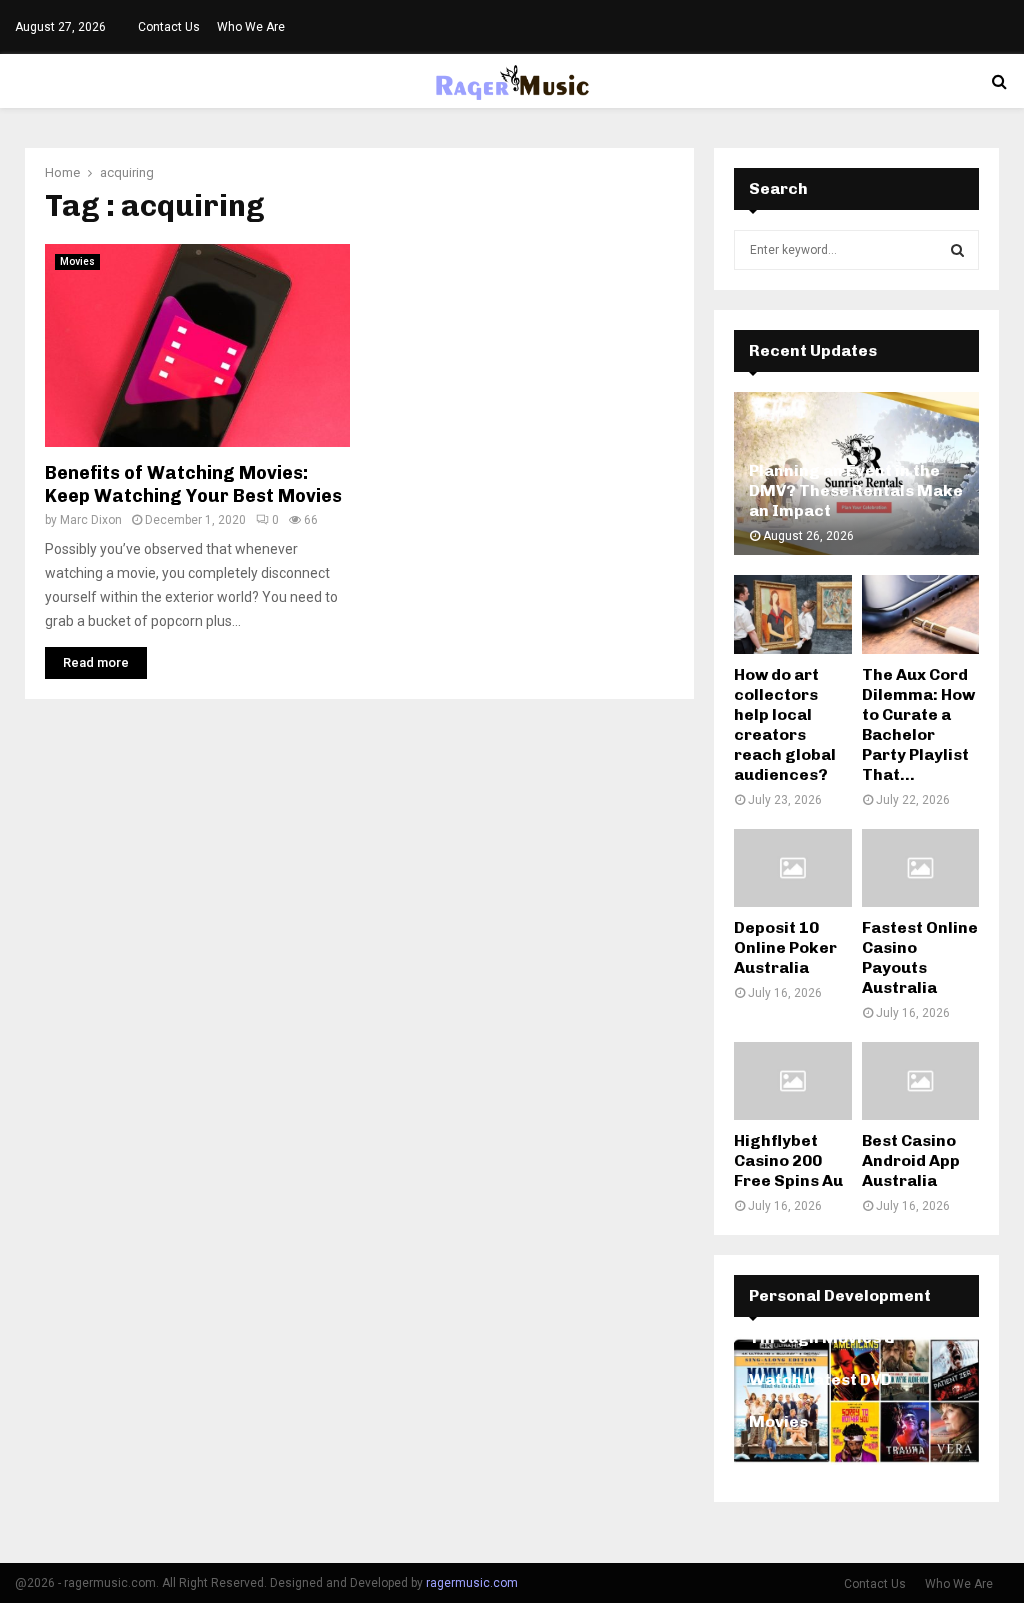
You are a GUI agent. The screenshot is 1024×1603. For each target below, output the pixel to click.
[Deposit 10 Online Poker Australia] (793, 868)
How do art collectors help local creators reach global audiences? (785, 724)
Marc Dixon (91, 520)
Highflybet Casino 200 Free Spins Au (788, 1160)
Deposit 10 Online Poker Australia (785, 947)
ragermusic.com (472, 1583)
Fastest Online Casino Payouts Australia (920, 957)
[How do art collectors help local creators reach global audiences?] (793, 614)
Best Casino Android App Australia (911, 1160)
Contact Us (169, 27)
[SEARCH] (957, 250)
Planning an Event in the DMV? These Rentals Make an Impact (856, 490)
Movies (77, 261)
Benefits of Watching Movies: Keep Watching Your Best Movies (193, 484)
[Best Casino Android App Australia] (921, 1081)
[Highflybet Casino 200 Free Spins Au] (793, 1081)
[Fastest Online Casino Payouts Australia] (921, 868)
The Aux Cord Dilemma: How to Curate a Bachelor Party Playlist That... (918, 724)
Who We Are (251, 27)
